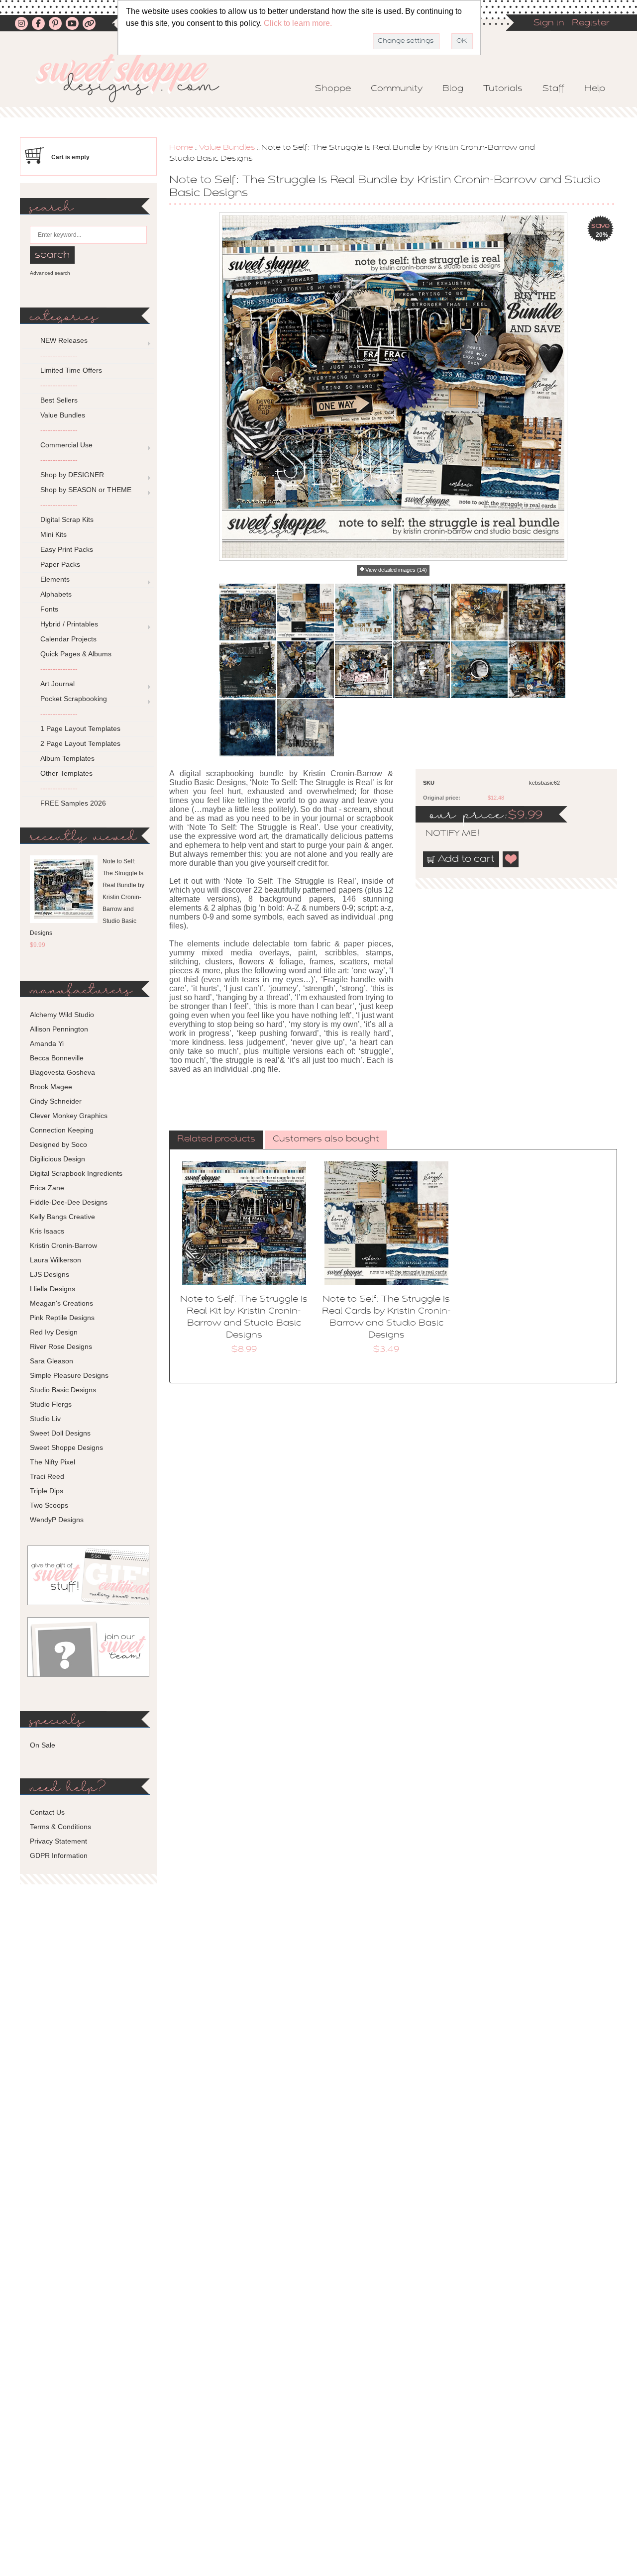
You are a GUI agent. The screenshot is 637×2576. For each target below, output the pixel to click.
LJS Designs (50, 1274)
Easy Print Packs (67, 549)
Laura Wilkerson (55, 1260)
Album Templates (67, 758)
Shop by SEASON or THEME (86, 490)
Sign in (549, 23)
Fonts (49, 609)
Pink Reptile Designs (62, 1318)
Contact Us (47, 1812)
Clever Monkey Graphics (69, 1116)
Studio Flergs (51, 1404)
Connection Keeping (62, 1130)
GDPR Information (59, 1855)
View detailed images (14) (396, 570)
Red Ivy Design (54, 1332)
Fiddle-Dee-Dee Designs (69, 1202)
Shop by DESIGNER (72, 475)
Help (595, 89)
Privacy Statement (58, 1841)
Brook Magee (51, 1087)
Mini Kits (53, 534)
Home (181, 148)
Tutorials (503, 89)
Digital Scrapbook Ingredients (76, 1173)
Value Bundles (227, 148)
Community (397, 89)
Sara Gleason (52, 1361)
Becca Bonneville (57, 1058)
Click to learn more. (298, 23)
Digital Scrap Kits (67, 519)
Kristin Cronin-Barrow (63, 1245)
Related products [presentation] (216, 1139)
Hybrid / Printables (69, 624)
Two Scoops (49, 1505)
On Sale (43, 1745)
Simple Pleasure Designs (69, 1375)
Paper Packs (60, 564)
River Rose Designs (61, 1346)
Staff (553, 89)
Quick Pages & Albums (76, 654)
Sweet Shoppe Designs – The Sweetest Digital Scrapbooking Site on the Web (136, 78)
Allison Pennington (59, 1029)
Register (591, 23)
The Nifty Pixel (53, 1462)
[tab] (216, 1140)
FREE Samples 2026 (73, 803)
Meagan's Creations (61, 1303)
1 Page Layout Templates (80, 728)
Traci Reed (47, 1476)
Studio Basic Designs (63, 1390)
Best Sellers (59, 400)
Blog (453, 89)
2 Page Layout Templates (80, 743)
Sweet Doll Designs (60, 1433)
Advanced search (50, 273)
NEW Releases (64, 340)
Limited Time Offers (71, 370)
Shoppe (333, 89)
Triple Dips (47, 1491)
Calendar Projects (68, 639)
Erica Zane (47, 1188)
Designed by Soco (58, 1144)
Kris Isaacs (47, 1231)
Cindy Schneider (56, 1101)
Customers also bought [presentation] (326, 1139)
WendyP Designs (57, 1520)
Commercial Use (66, 445)
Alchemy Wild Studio (62, 1015)
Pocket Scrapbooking (74, 699)
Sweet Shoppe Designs (66, 1447)
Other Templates (66, 773)
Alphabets (56, 594)
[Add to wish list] (511, 859)
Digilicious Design (57, 1159)
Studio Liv (45, 1419)
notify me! (444, 834)
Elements (55, 579)
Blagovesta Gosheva (62, 1072)
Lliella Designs (53, 1289)
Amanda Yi (47, 1043)
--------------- (59, 355)
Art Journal (57, 684)
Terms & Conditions (60, 1827)
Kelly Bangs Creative (62, 1217)
